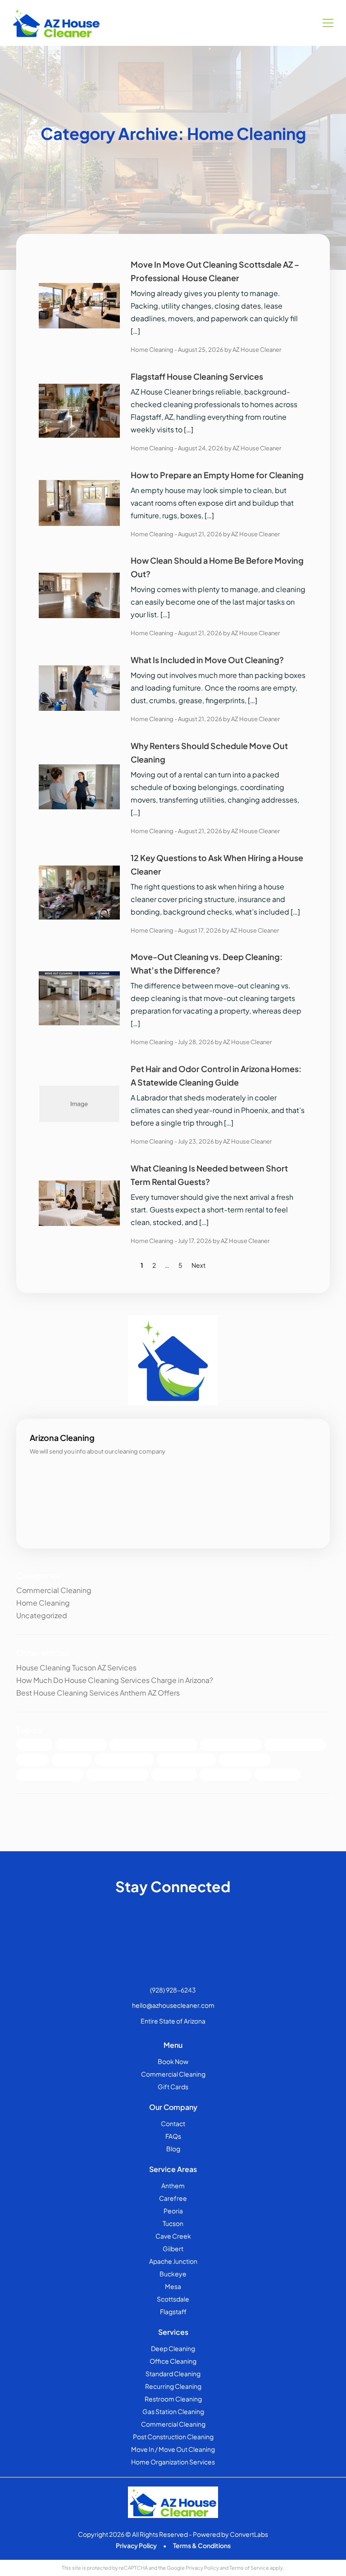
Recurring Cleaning (173, 2386)
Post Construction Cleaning (173, 2437)
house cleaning (226, 1775)
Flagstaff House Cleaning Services (197, 376)
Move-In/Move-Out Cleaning (153, 1745)
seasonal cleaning (124, 1760)
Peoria (173, 2211)
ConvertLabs (249, 2534)
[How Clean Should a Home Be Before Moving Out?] (79, 595)
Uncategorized (42, 1615)
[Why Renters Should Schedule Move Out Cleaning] (79, 786)
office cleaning (245, 1760)
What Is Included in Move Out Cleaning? (208, 660)
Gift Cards (173, 2087)
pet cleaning (174, 1775)
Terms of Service (249, 2568)
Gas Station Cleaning (173, 2411)
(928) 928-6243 (173, 1990)
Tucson (173, 2223)
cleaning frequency (117, 1775)
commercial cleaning (50, 1775)
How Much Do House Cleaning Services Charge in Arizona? (115, 1680)
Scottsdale (173, 2299)
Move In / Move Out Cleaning (173, 2449)
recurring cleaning (187, 1760)
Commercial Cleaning (54, 1590)
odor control (278, 1775)
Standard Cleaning (295, 1745)
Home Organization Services (173, 2462)
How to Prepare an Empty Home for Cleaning (217, 475)
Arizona (32, 1760)
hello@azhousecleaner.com (173, 2005)
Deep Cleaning (81, 1745)
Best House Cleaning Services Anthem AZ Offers (98, 1693)
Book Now (173, 2061)
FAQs (173, 2136)
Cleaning (34, 1745)
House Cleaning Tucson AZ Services (76, 1667)
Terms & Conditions (202, 2545)
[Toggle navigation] (328, 23)
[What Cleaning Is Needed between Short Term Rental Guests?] (79, 1202)
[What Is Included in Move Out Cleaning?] (79, 687)
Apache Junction (173, 2261)
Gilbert (173, 2248)
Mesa (173, 2286)
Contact (173, 2123)
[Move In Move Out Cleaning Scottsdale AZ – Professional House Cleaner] (79, 305)
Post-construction (231, 1745)
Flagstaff (173, 2311)
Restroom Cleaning (173, 2399)
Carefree (173, 2198)
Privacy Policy (137, 2545)
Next (198, 1265)
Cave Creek (173, 2236)
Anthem (173, 2186)
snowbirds (72, 1760)
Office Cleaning (173, 2361)
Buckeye (173, 2274)
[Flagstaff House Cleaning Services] (79, 410)
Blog (173, 2149)
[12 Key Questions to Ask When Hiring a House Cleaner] (79, 891)
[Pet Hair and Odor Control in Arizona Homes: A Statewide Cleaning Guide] (79, 1103)
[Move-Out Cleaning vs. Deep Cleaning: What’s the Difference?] (79, 997)
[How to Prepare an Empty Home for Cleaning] (79, 502)
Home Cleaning (152, 350)
